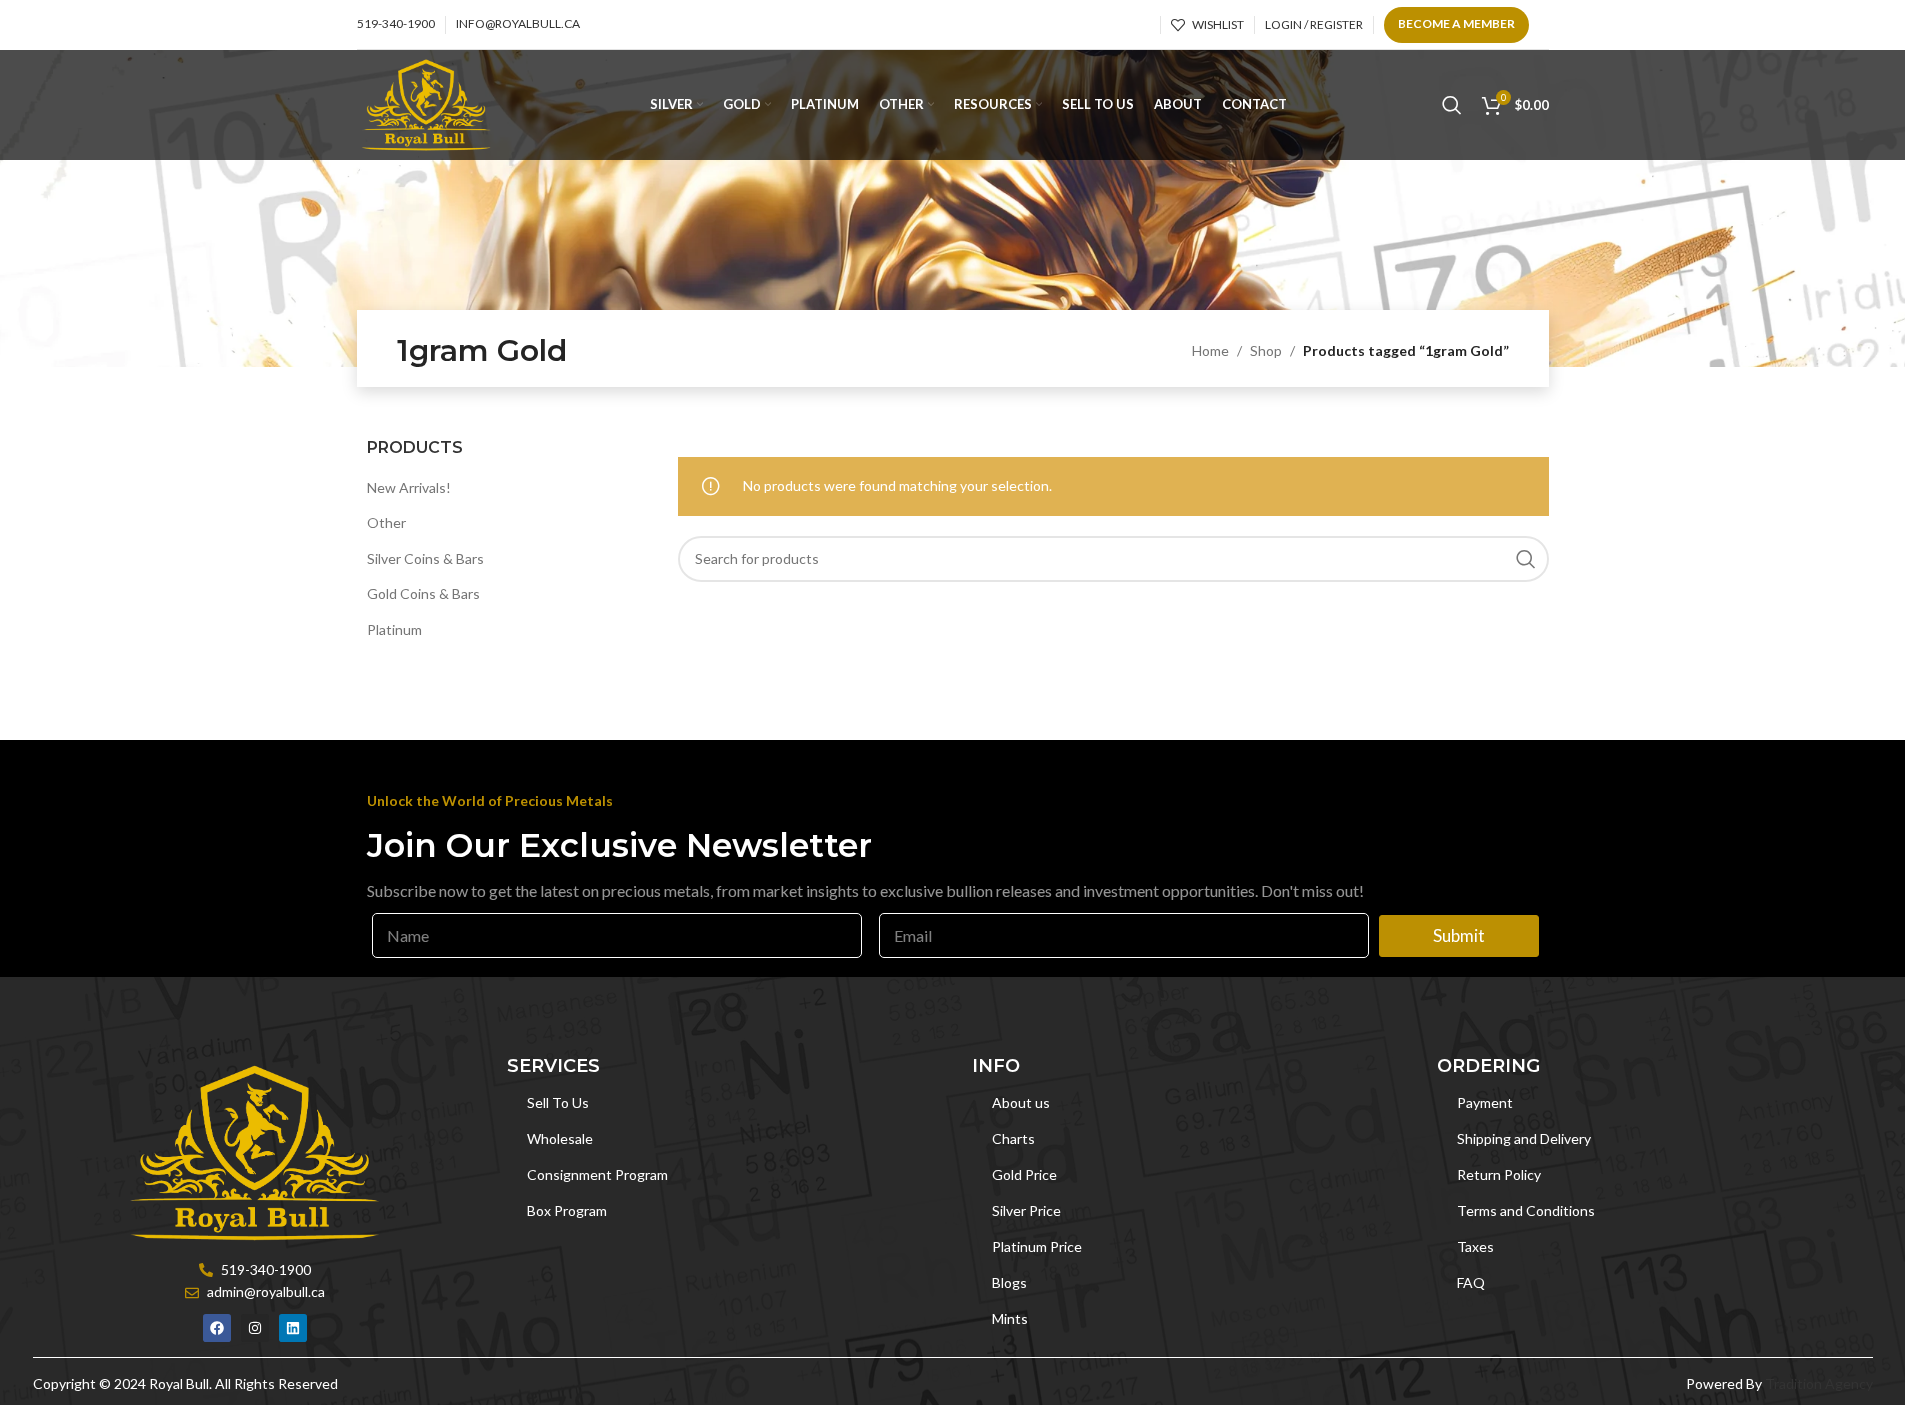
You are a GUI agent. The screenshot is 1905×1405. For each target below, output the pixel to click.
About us (1021, 1102)
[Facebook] (217, 1328)
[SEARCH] (1526, 559)
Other (386, 522)
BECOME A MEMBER (1456, 23)
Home (1210, 350)
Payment (1485, 1102)
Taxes (1475, 1246)
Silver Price (1026, 1210)
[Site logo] (426, 103)
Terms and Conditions (1526, 1210)
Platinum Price (1037, 1246)
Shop (1266, 350)
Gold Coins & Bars (423, 593)
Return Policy (1499, 1174)
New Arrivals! (409, 487)
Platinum (394, 629)
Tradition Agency (1819, 1383)
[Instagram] (255, 1328)
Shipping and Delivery (1524, 1138)
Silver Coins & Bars (425, 558)
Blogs (1009, 1282)
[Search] (1452, 105)
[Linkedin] (293, 1328)
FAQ (1471, 1282)
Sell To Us (558, 1102)
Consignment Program (597, 1174)
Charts (1013, 1138)
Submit (1459, 935)
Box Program (567, 1210)
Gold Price (1024, 1174)
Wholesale (560, 1138)
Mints (1010, 1318)
